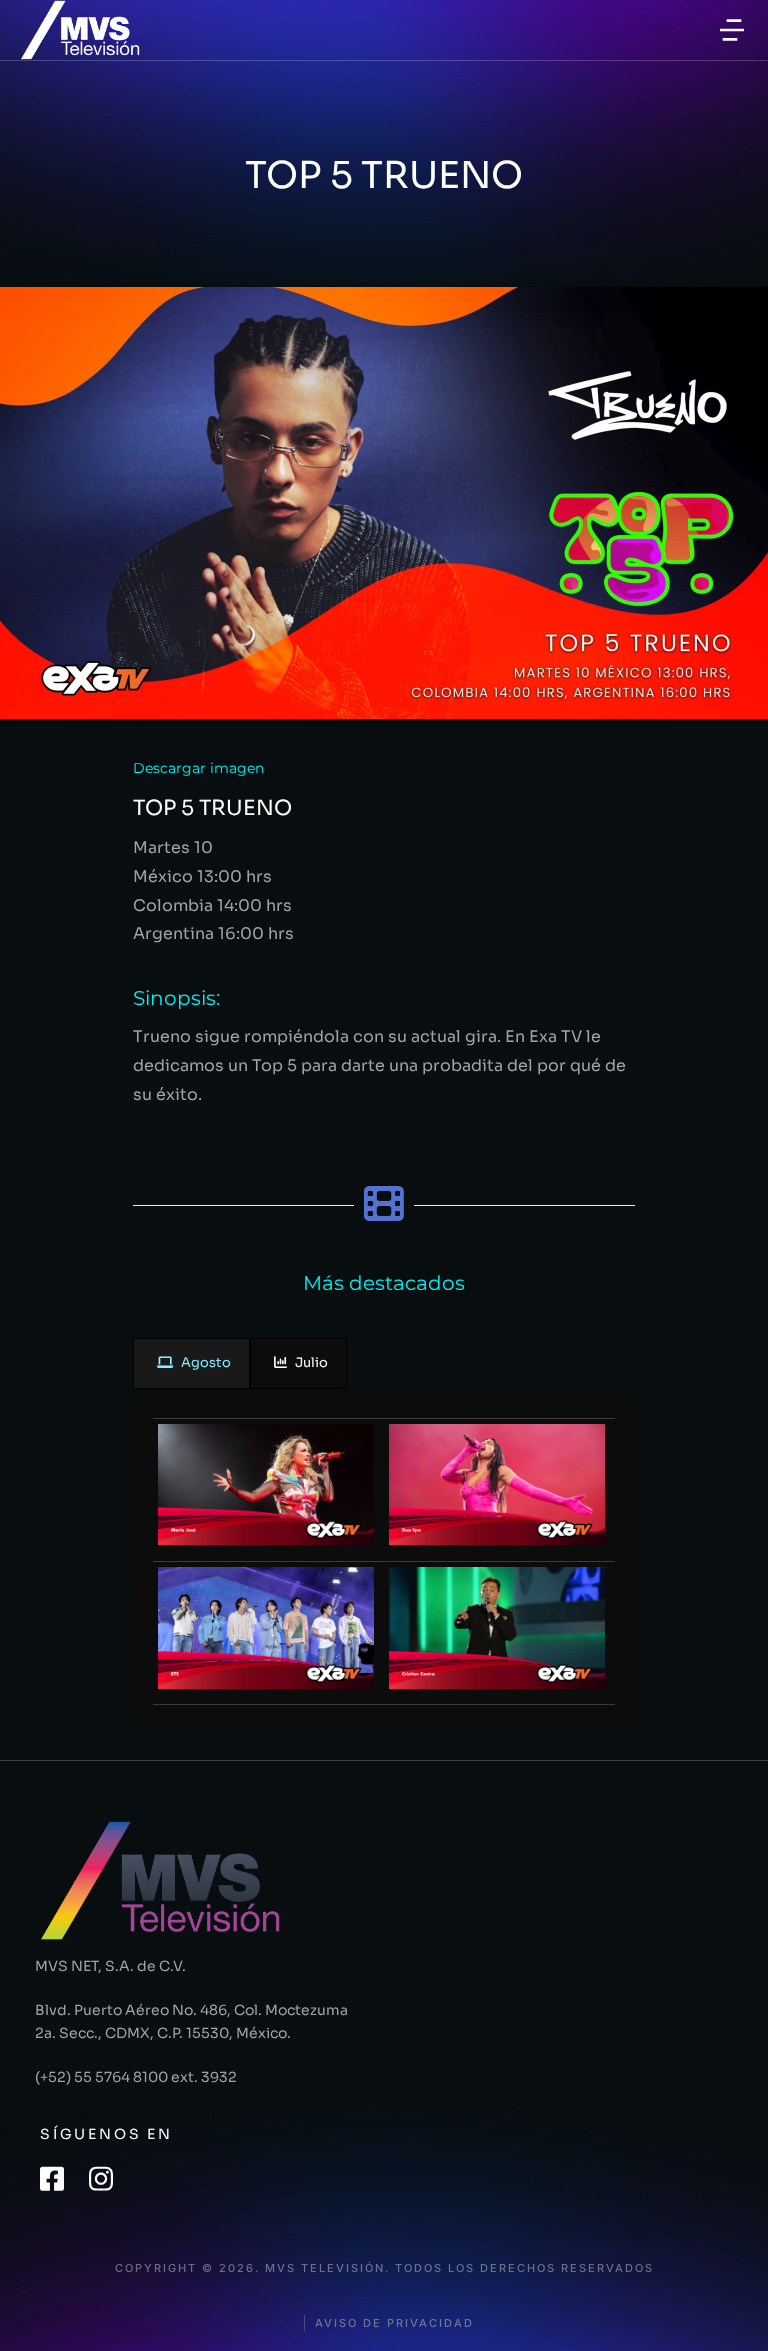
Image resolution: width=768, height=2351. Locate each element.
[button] (732, 30)
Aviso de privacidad (394, 2323)
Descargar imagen (198, 768)
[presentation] (191, 1363)
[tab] (191, 1363)
